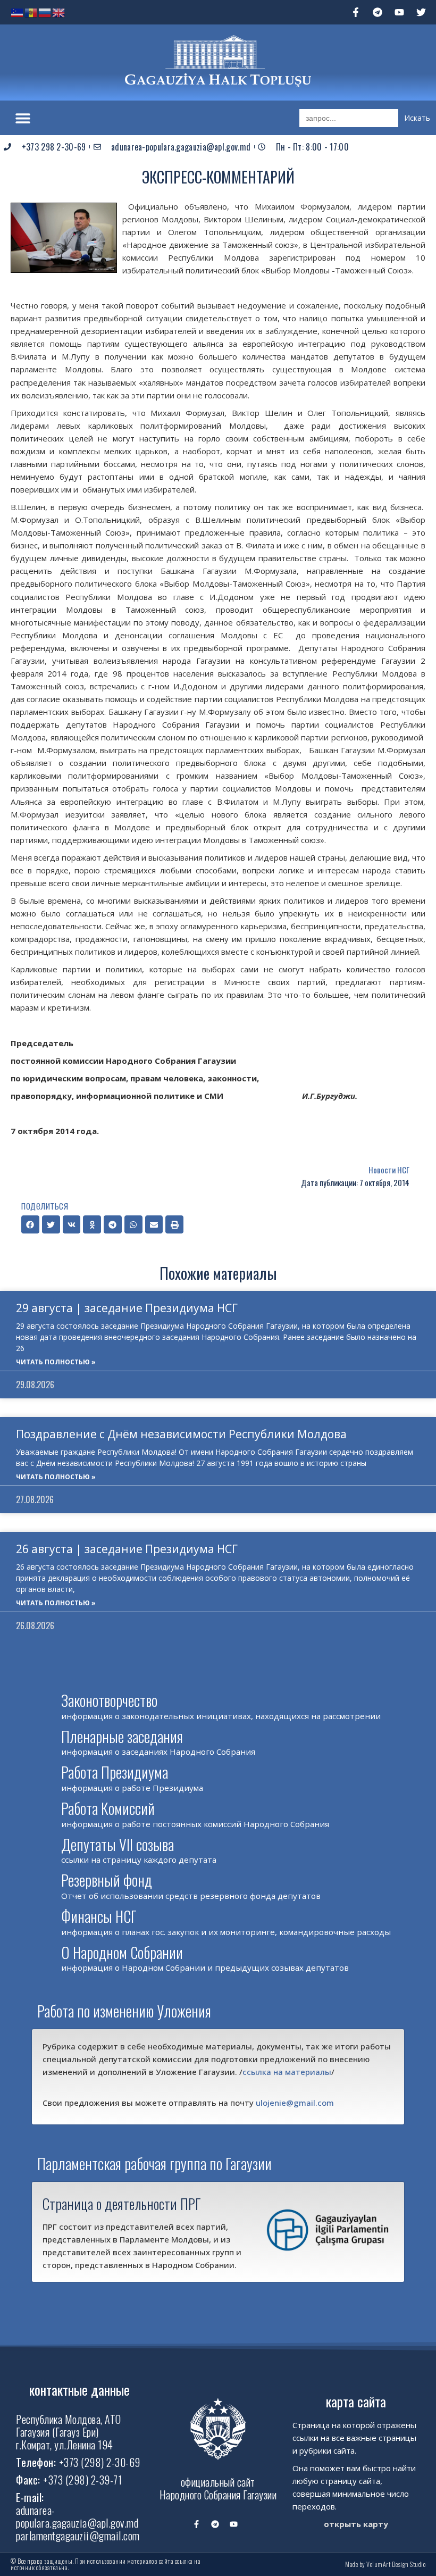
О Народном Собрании (122, 1952)
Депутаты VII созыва (118, 1844)
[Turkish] (18, 12)
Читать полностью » (56, 1362)
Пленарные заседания (122, 1736)
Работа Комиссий (108, 1808)
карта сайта (356, 2401)
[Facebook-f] (356, 12)
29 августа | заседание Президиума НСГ (127, 1308)
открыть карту (356, 2524)
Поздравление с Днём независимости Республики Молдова (181, 1434)
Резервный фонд (107, 1880)
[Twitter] (421, 12)
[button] (23, 118)
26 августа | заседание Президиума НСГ (127, 1549)
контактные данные (79, 2390)
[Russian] (45, 12)
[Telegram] (378, 12)
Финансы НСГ (99, 1916)
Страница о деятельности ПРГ (122, 2204)
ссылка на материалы (287, 2072)
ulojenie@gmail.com (295, 2103)
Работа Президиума (115, 1772)
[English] (59, 12)
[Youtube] (399, 12)
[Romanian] (31, 12)
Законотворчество (109, 1700)
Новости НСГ (389, 1170)
